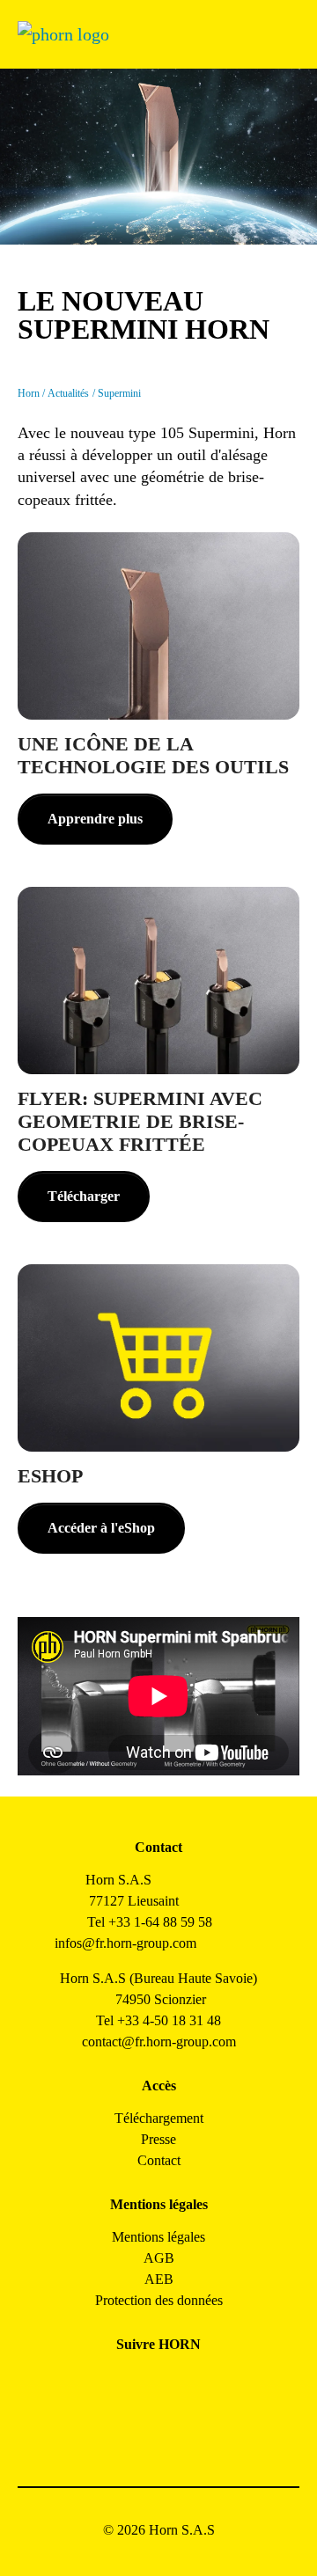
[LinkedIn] (178, 2384)
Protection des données (159, 2300)
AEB (159, 2279)
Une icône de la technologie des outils (153, 756)
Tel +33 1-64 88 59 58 (150, 1922)
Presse (158, 2139)
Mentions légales (158, 2237)
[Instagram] (139, 2384)
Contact (159, 2160)
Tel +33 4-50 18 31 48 (158, 2020)
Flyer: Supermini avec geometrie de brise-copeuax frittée (140, 1122)
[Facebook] (99, 2384)
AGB (159, 2258)
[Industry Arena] (178, 2432)
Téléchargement (159, 2118)
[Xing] (218, 2384)
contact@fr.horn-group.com (159, 2042)
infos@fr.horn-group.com (131, 1943)
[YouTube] (139, 2432)
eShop (50, 1476)
